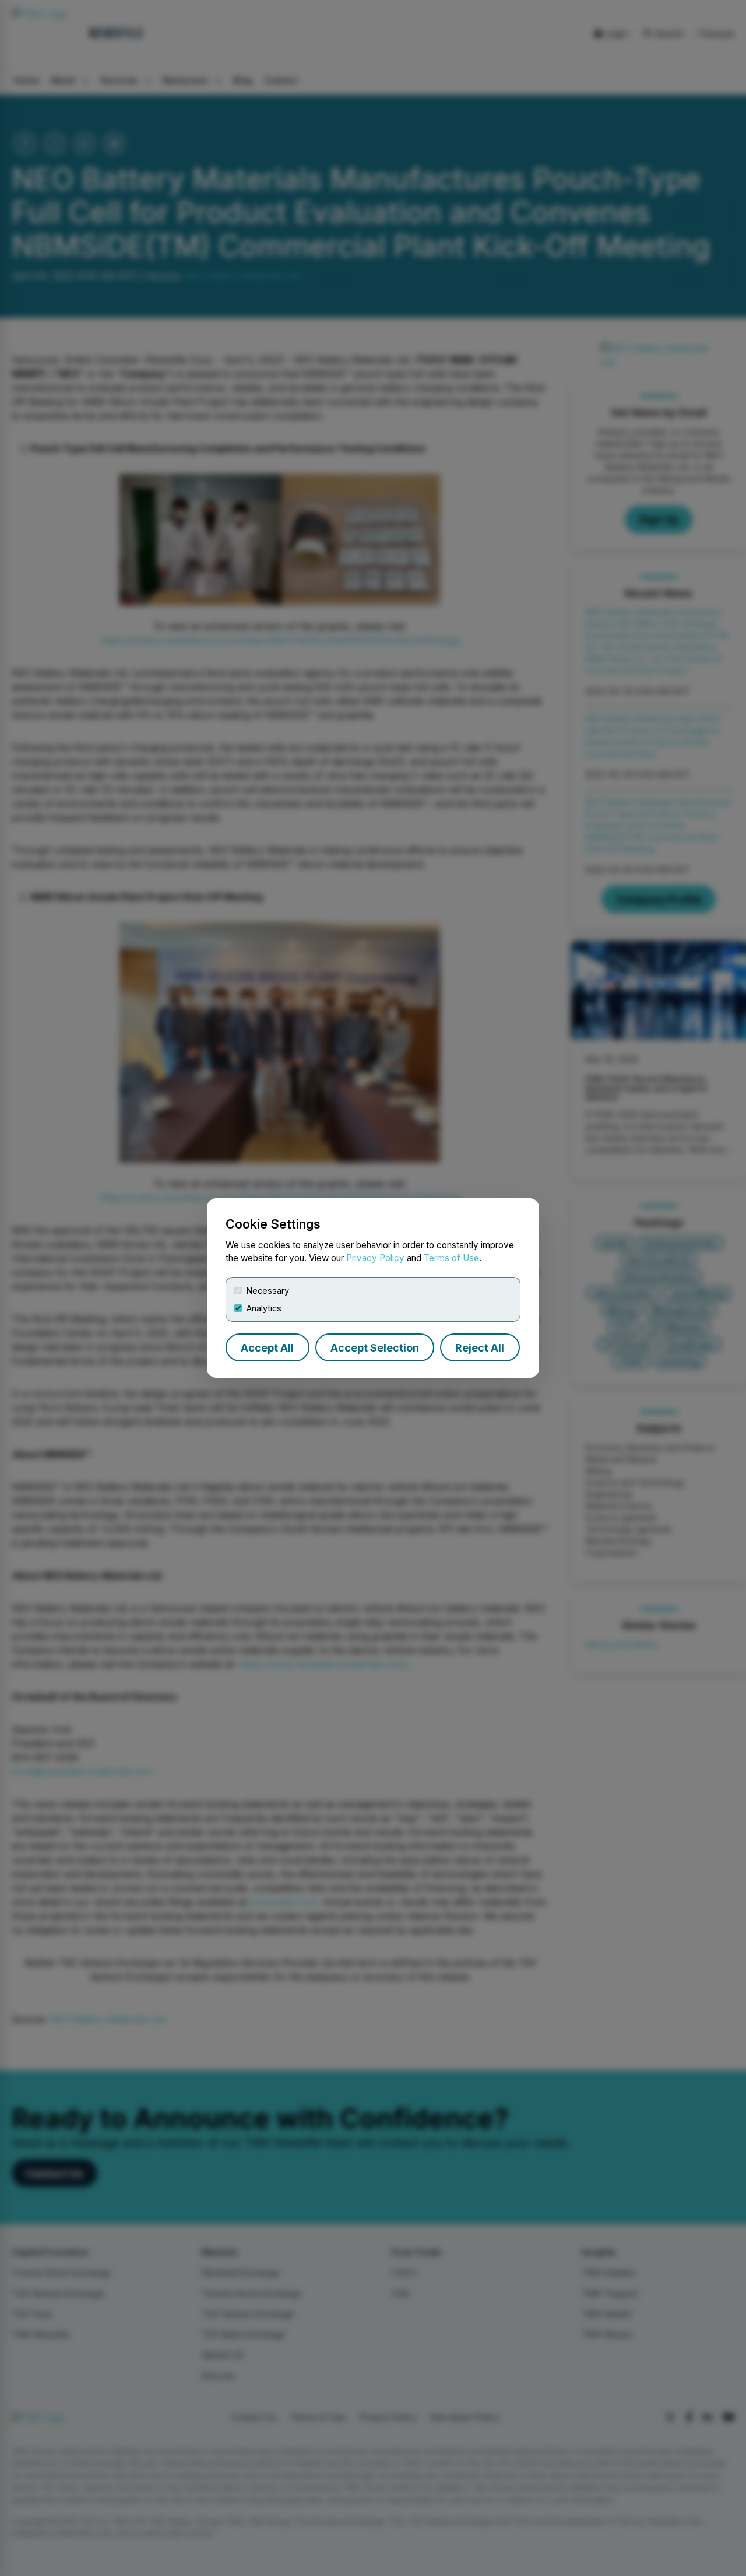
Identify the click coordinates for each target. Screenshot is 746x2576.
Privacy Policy (375, 1258)
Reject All (480, 1348)
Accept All (267, 1348)
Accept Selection (375, 1348)
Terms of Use (451, 1258)
